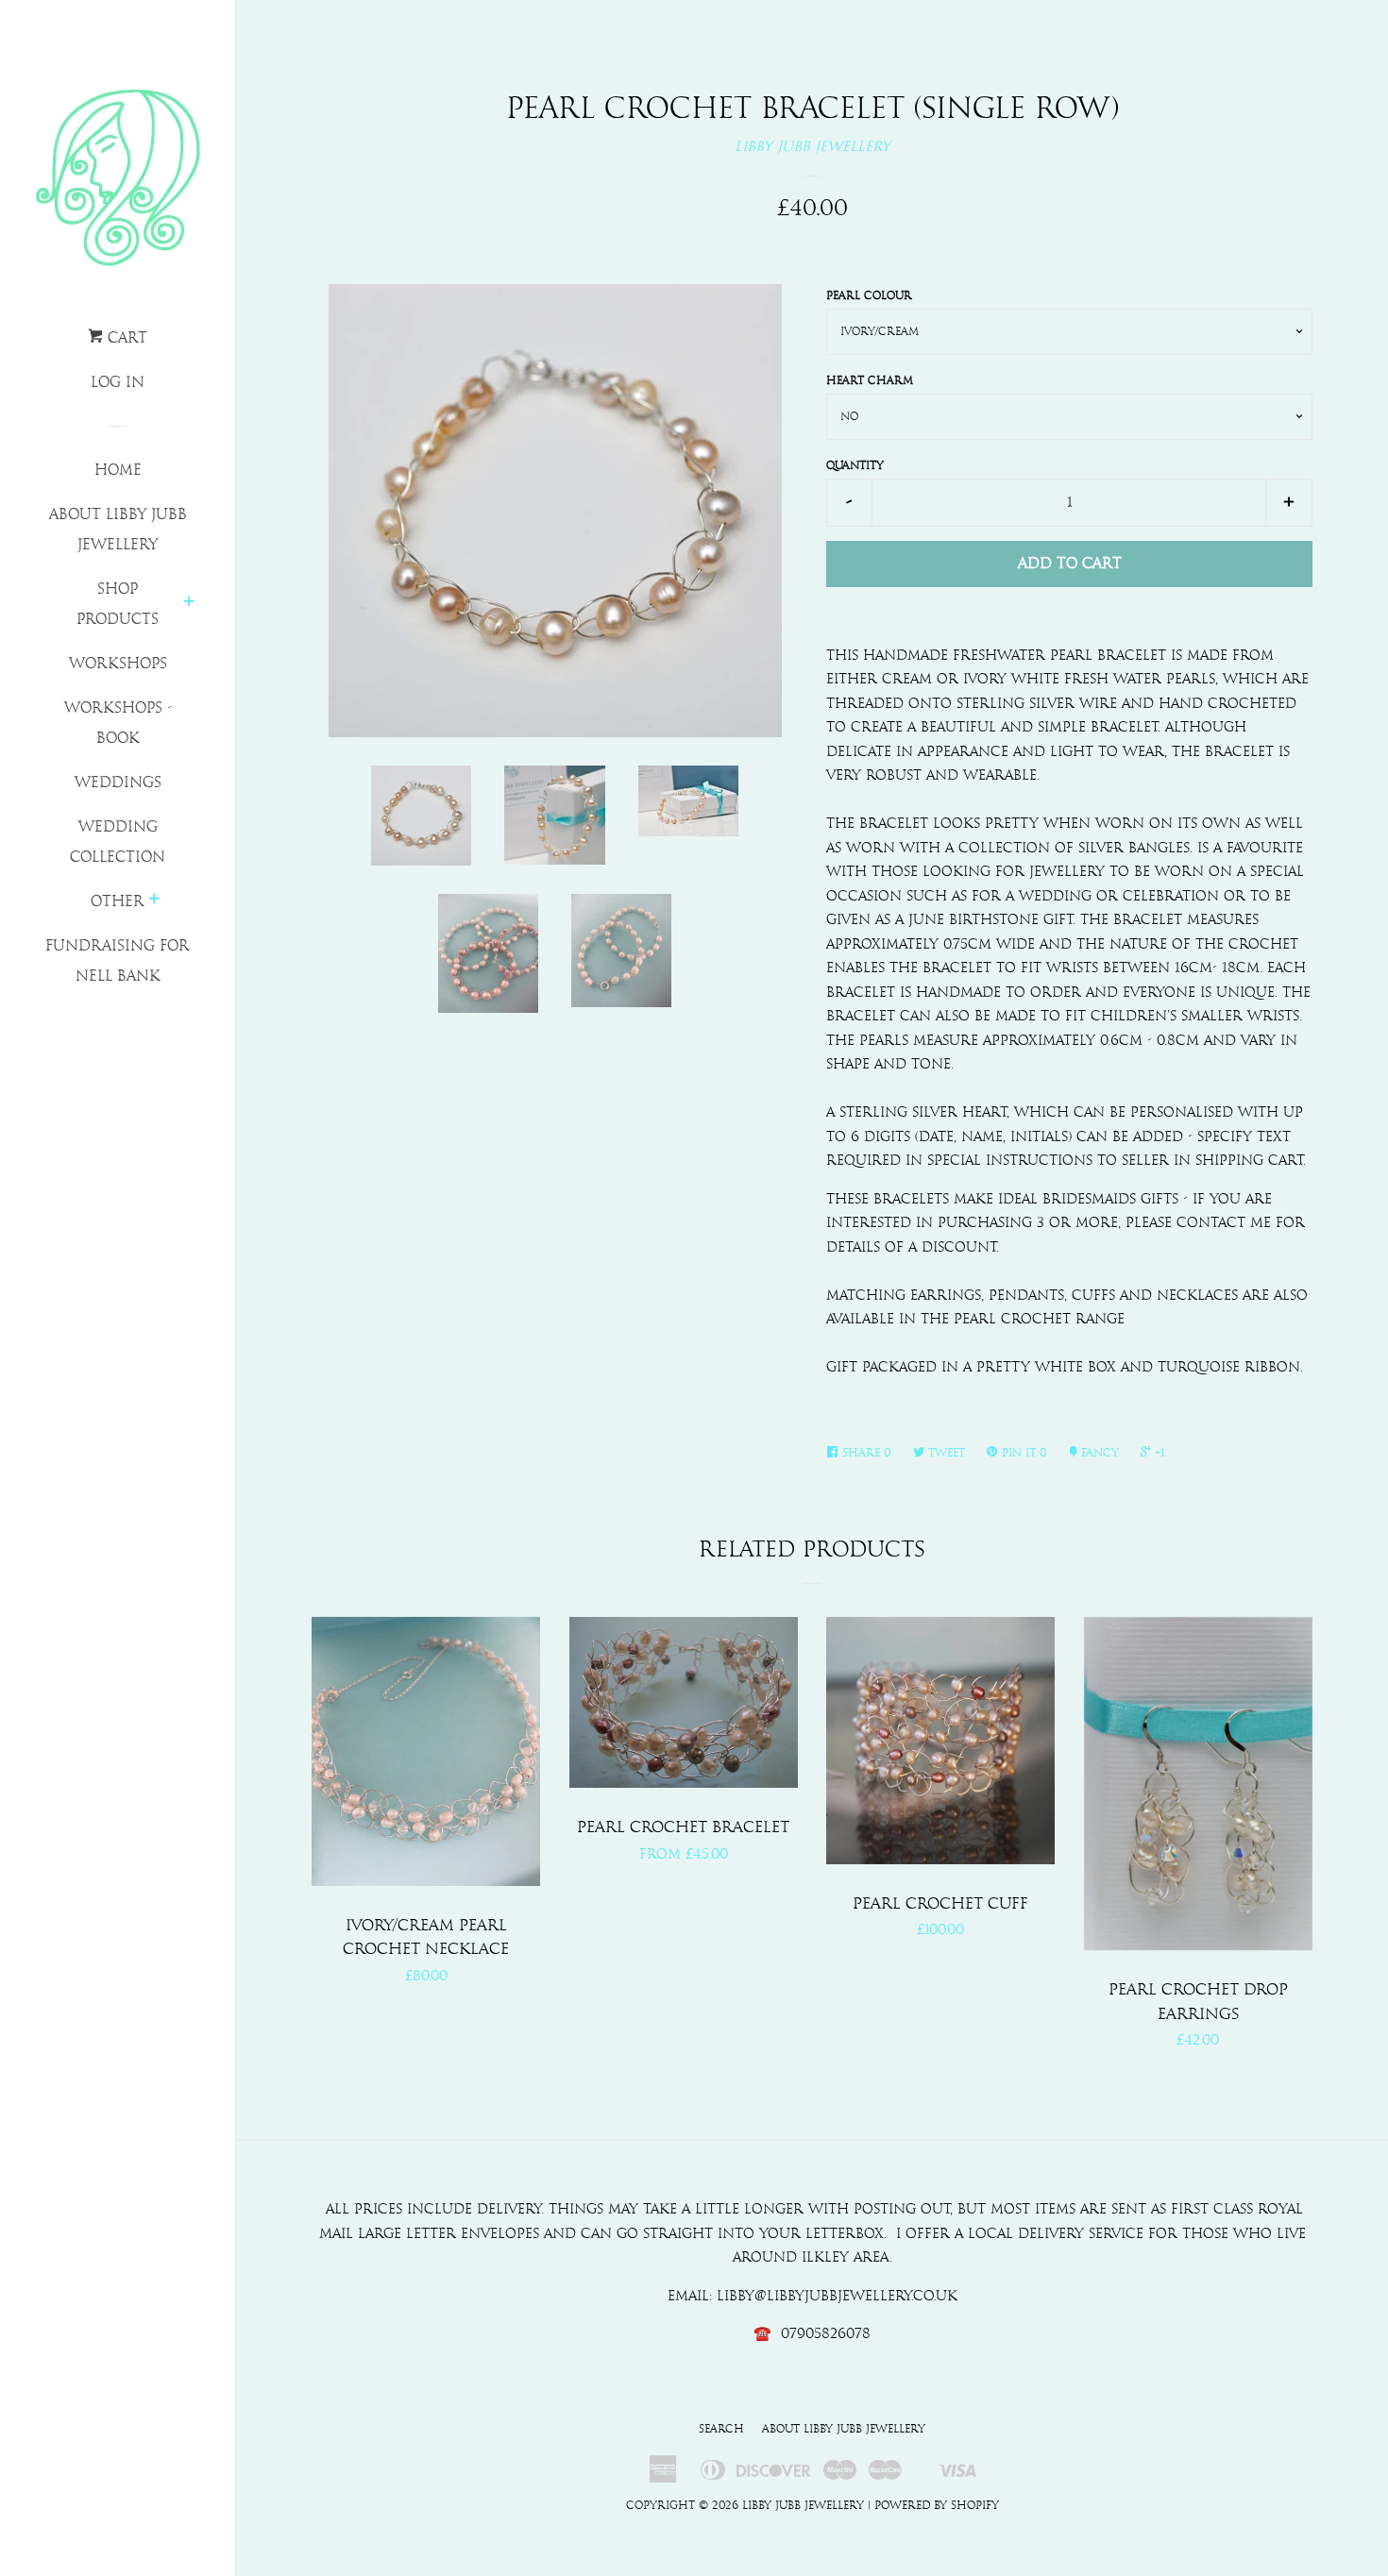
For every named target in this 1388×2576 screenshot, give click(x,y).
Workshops (118, 664)
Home (118, 470)
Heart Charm (870, 380)
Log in (118, 382)
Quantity (855, 465)
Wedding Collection (118, 842)
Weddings (118, 783)
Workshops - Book (118, 723)
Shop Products (118, 604)
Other (118, 901)
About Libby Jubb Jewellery (118, 530)
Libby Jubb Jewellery (812, 147)
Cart (125, 338)
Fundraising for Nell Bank (118, 961)
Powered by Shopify (937, 2505)
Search (721, 2429)
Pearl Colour (869, 295)
